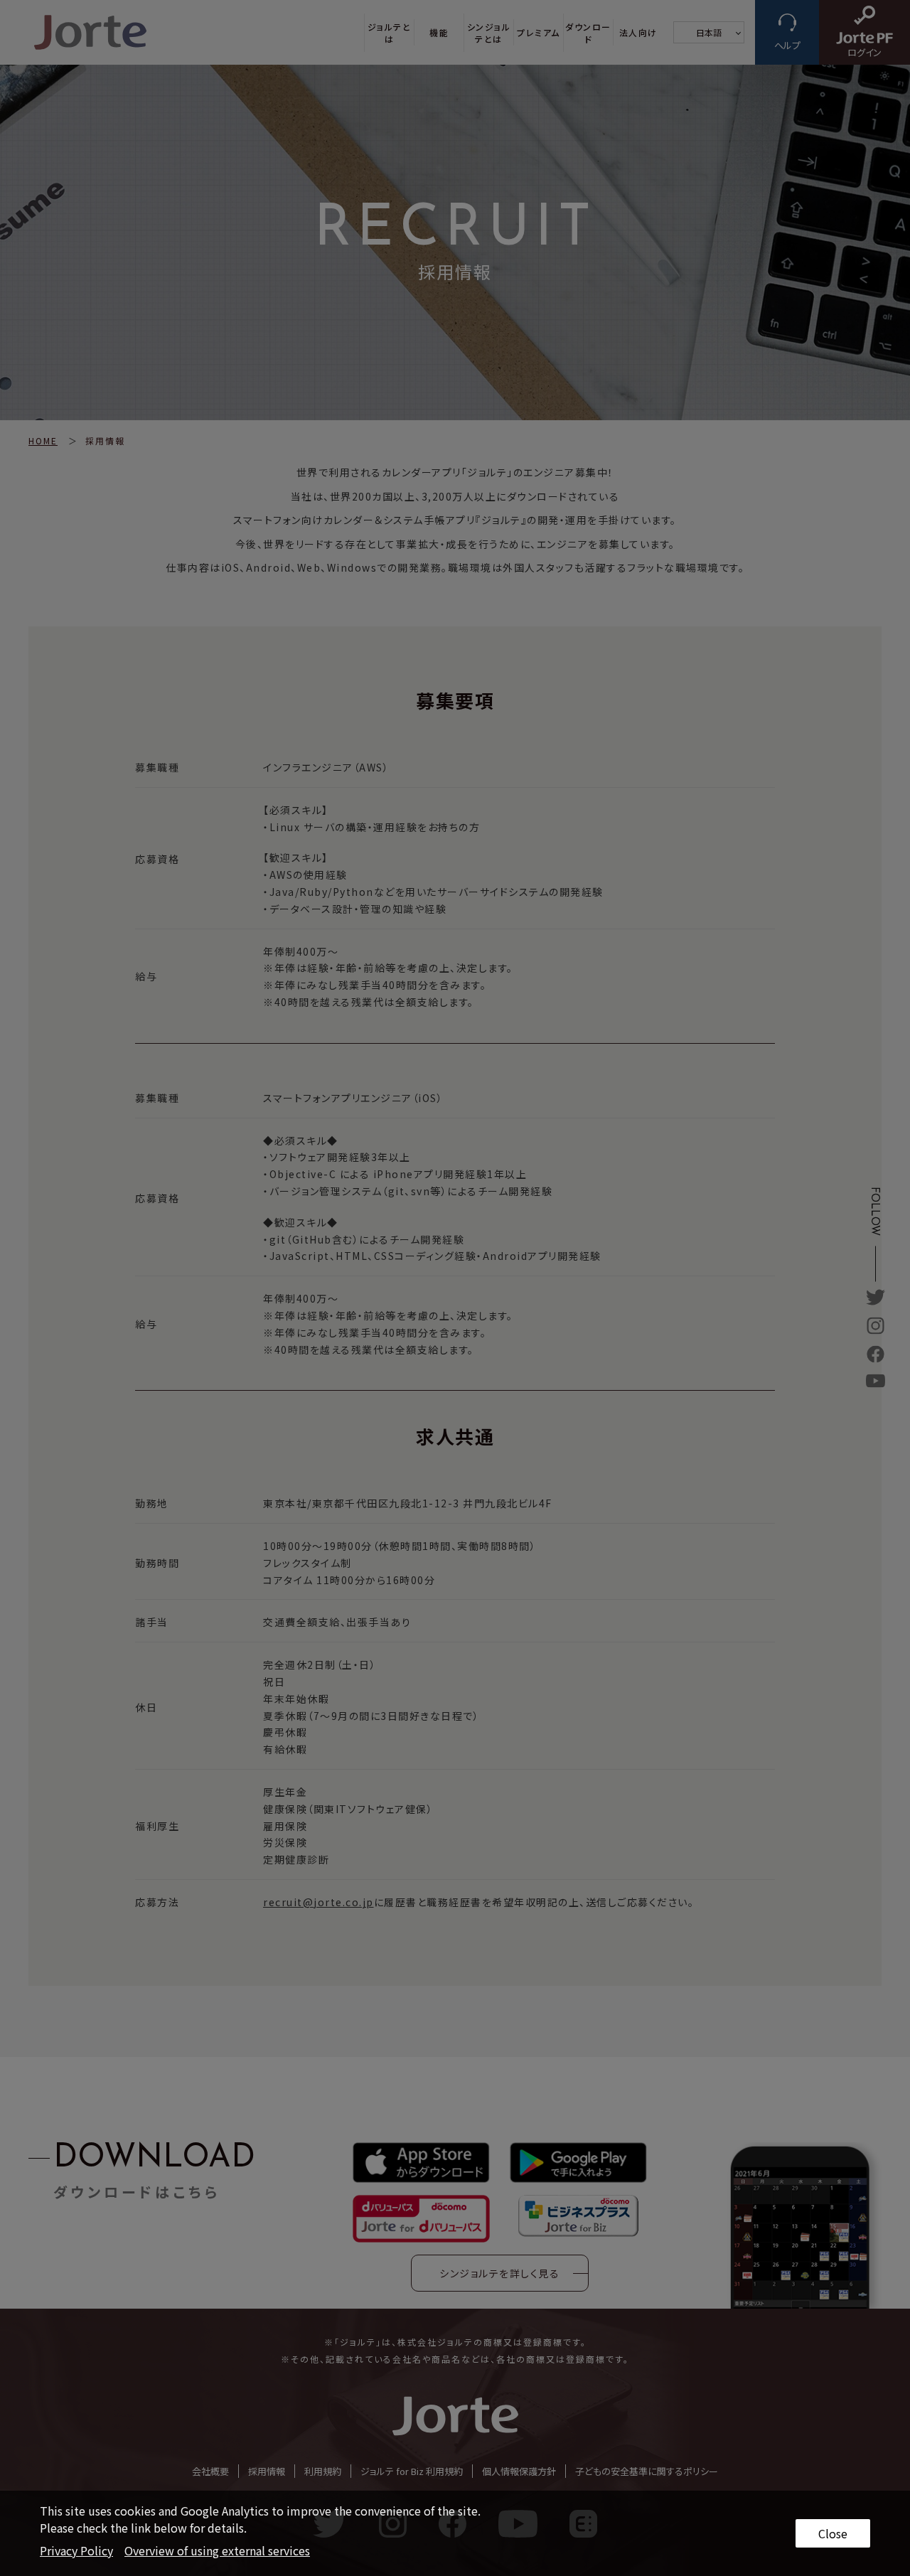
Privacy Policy (76, 2550)
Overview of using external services (217, 2550)
